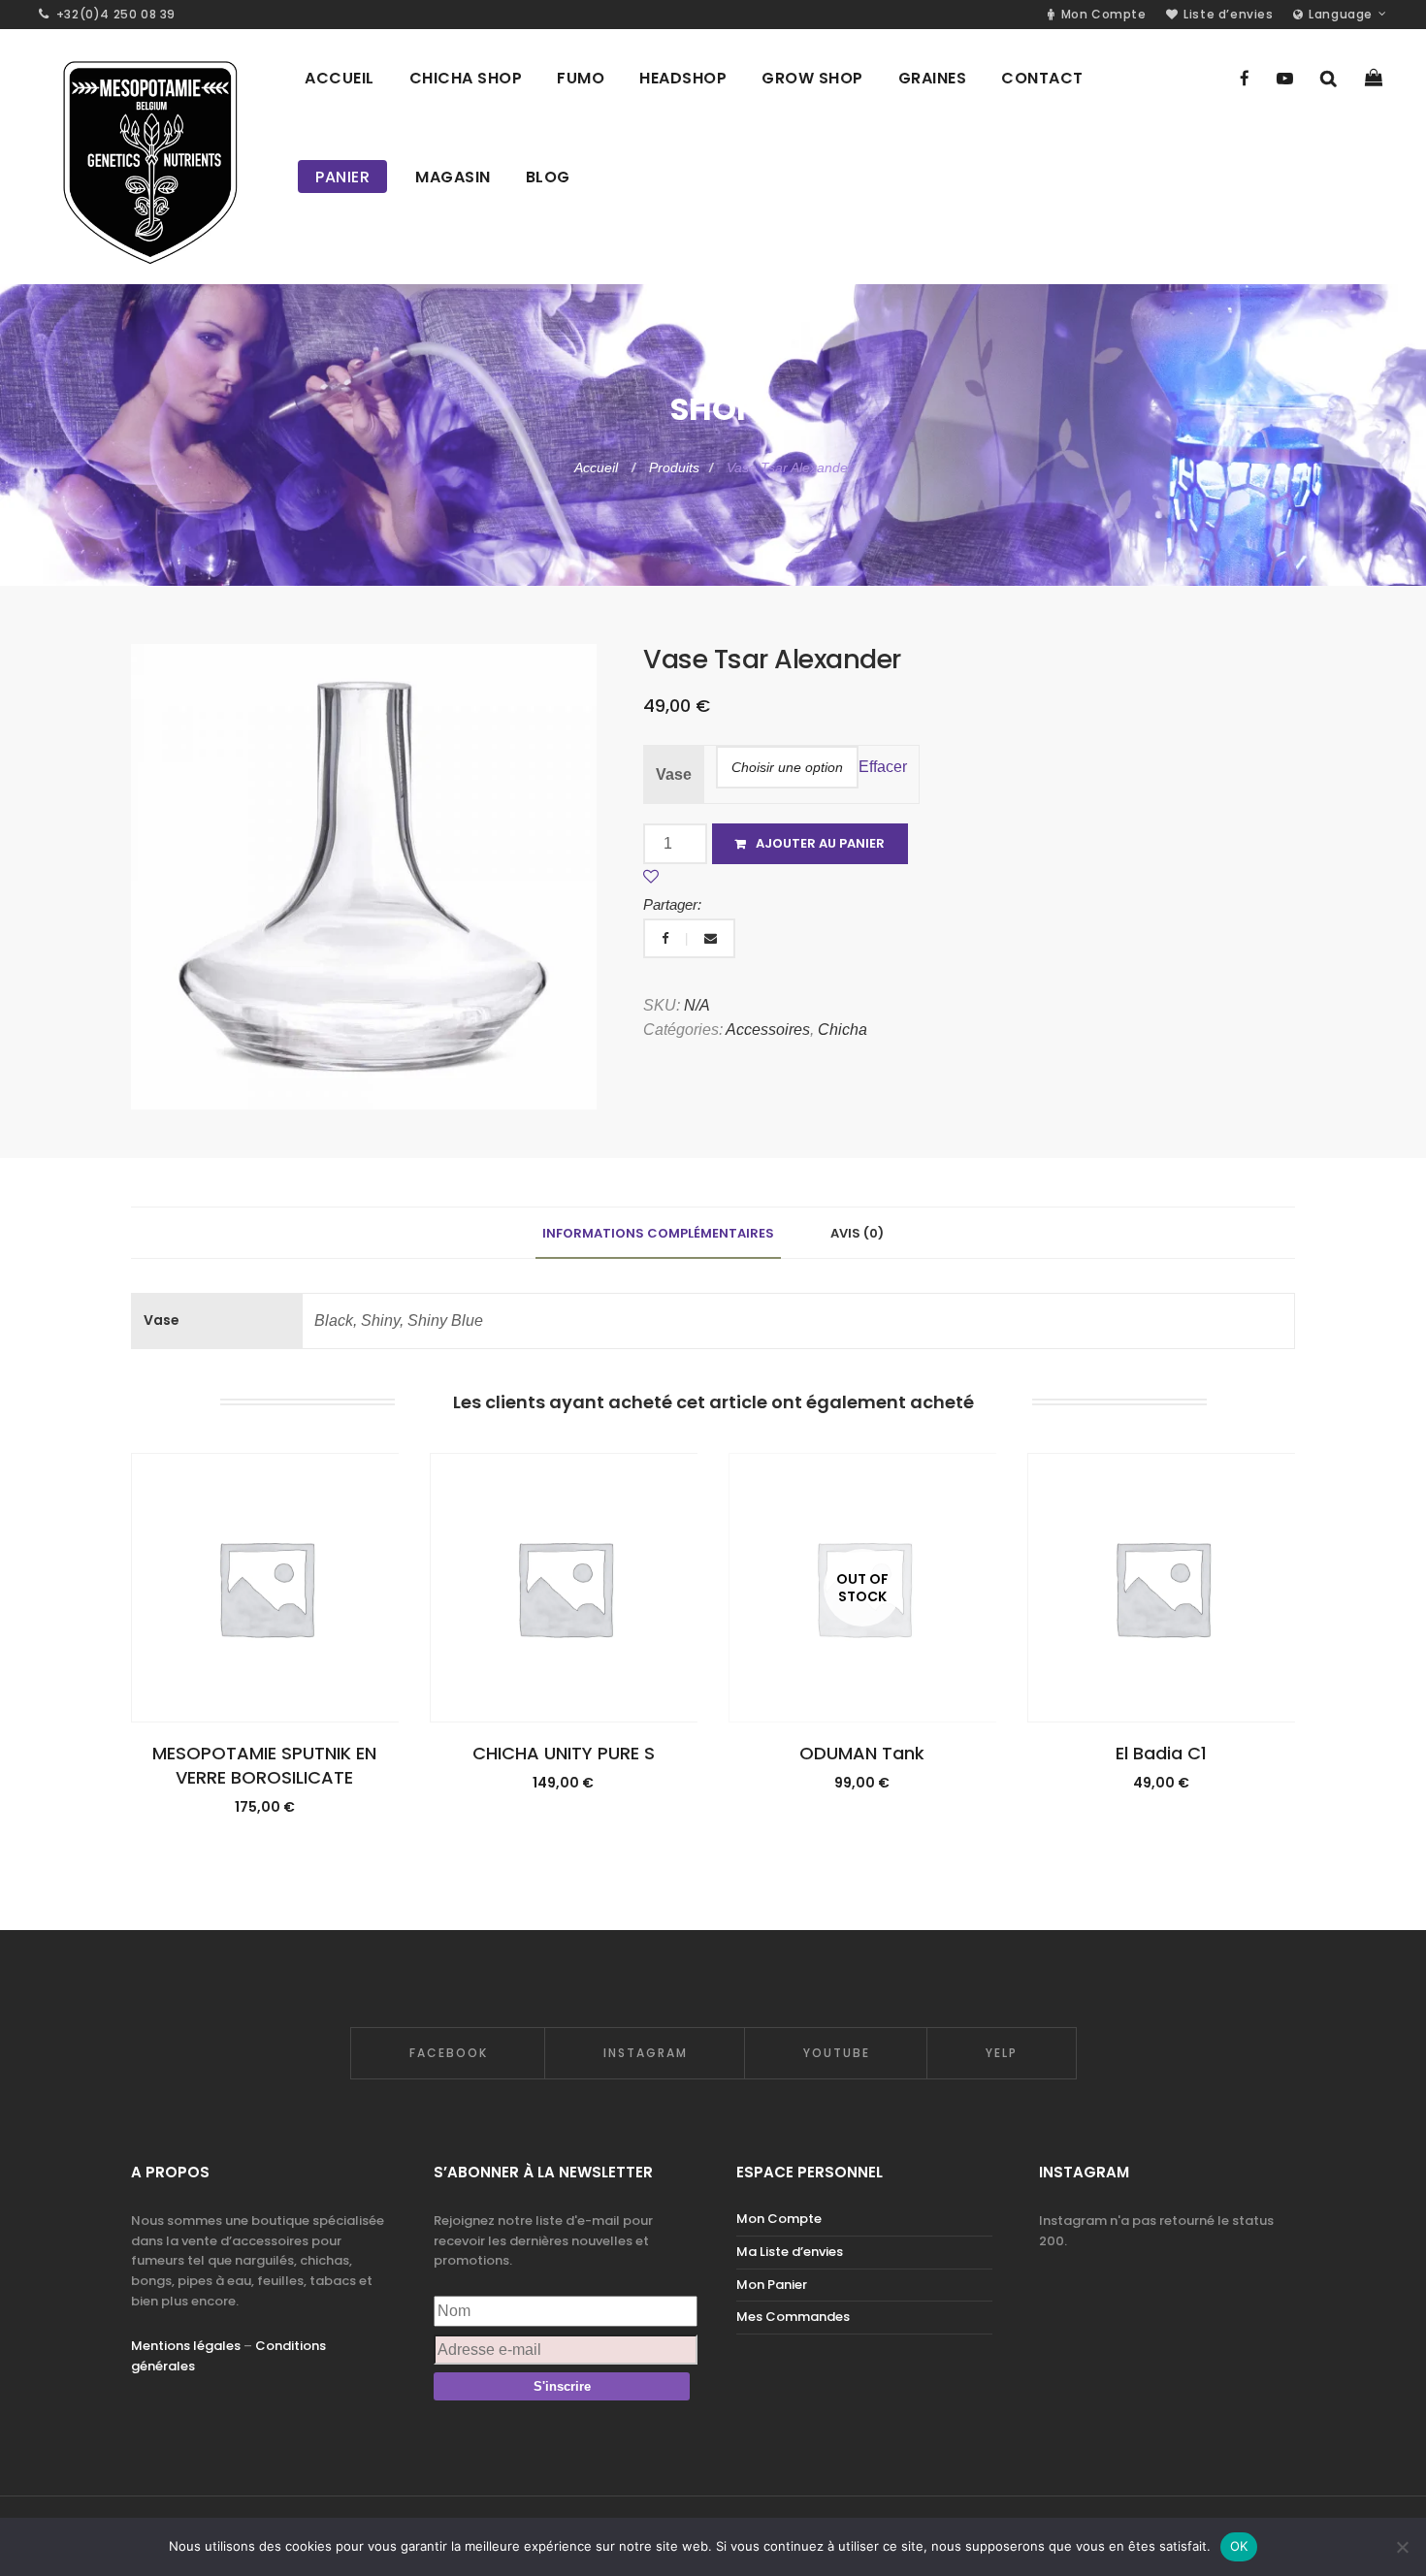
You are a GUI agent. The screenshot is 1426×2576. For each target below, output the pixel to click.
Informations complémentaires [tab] (658, 1233)
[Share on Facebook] (666, 938)
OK (1239, 2546)
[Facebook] (1245, 79)
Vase (674, 774)
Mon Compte (779, 2219)
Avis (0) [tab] (857, 1233)
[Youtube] (1285, 79)
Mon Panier (772, 2285)
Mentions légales (186, 2346)
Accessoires (768, 1030)
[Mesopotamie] (148, 157)
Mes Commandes (793, 2317)
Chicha (843, 1030)
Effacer (883, 767)
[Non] (1402, 2547)
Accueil (598, 467)
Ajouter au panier (820, 843)
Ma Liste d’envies (790, 2252)
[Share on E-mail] (711, 938)
